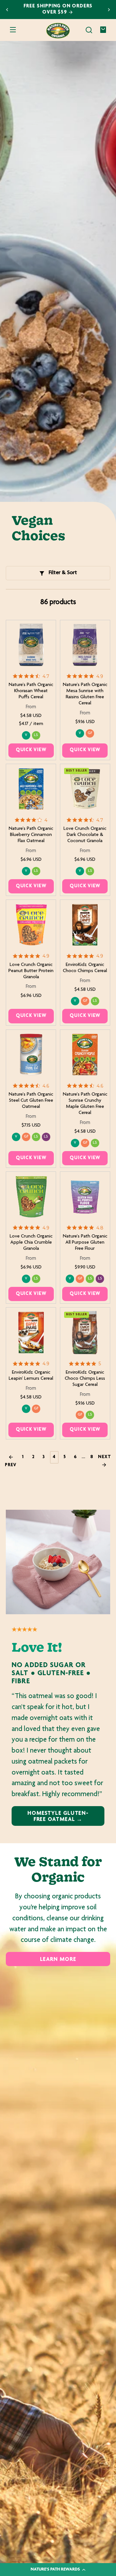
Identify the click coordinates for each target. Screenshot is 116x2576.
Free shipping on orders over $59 (58, 9)
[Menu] (13, 30)
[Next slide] (109, 10)
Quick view (31, 750)
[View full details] (31, 645)
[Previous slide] (7, 10)
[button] (89, 30)
